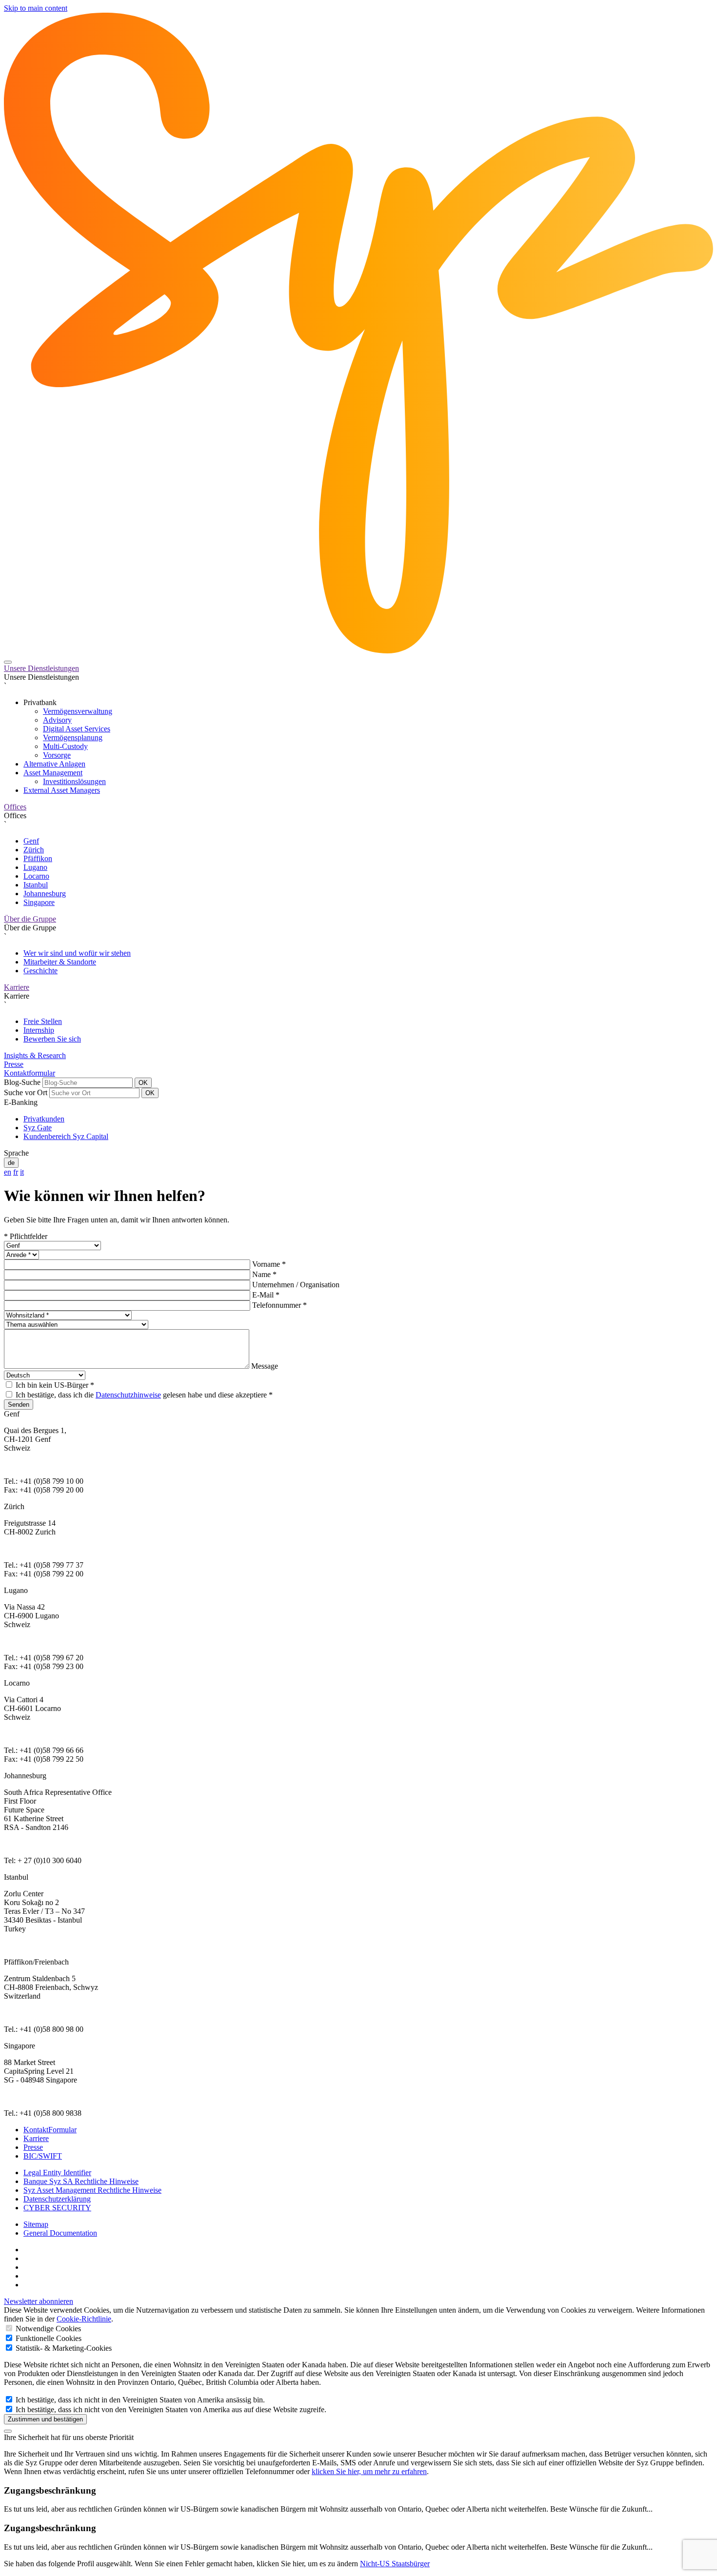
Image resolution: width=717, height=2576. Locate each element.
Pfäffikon (38, 858)
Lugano (35, 867)
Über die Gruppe (30, 919)
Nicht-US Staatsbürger (395, 2564)
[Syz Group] (358, 651)
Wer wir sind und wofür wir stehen (77, 953)
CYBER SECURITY (57, 2208)
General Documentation (60, 2233)
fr (16, 1172)
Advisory (57, 720)
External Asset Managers (62, 790)
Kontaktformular (30, 1073)
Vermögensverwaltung (78, 711)
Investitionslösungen (74, 781)
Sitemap (36, 2224)
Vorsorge (57, 755)
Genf (31, 841)
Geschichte (40, 971)
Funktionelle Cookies (48, 2338)
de (11, 1163)
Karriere (17, 987)
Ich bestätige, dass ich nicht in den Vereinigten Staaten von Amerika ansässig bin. (139, 2400)
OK (143, 1083)
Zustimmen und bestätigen (45, 2419)
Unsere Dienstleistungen (41, 668)
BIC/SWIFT (43, 2156)
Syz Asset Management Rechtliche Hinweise (92, 2190)
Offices (15, 807)
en (8, 1172)
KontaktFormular (50, 2130)
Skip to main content (36, 8)
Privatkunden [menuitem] (44, 1119)
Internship (39, 1030)
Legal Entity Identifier (57, 2173)
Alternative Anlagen (54, 764)
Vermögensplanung (73, 737)
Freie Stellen (43, 1021)
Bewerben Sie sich (52, 1039)
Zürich (34, 850)
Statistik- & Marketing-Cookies (63, 2348)
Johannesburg (45, 894)
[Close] (8, 2431)
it (22, 1172)
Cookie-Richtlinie (84, 2319)
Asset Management (53, 773)
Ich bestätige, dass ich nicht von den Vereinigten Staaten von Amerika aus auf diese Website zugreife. (170, 2409)
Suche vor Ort (26, 1092)
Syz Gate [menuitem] (38, 1128)
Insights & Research (35, 1055)
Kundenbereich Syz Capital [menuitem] (66, 1136)
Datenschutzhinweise (128, 1395)
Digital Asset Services (77, 729)
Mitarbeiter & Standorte (60, 962)
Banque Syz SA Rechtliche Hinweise (81, 2181)
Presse (14, 1064)
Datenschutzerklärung (57, 2199)
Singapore (39, 902)
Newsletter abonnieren (39, 2301)
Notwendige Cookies (47, 2329)
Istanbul (36, 885)
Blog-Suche (22, 1082)
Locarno (36, 876)
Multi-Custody (65, 746)
